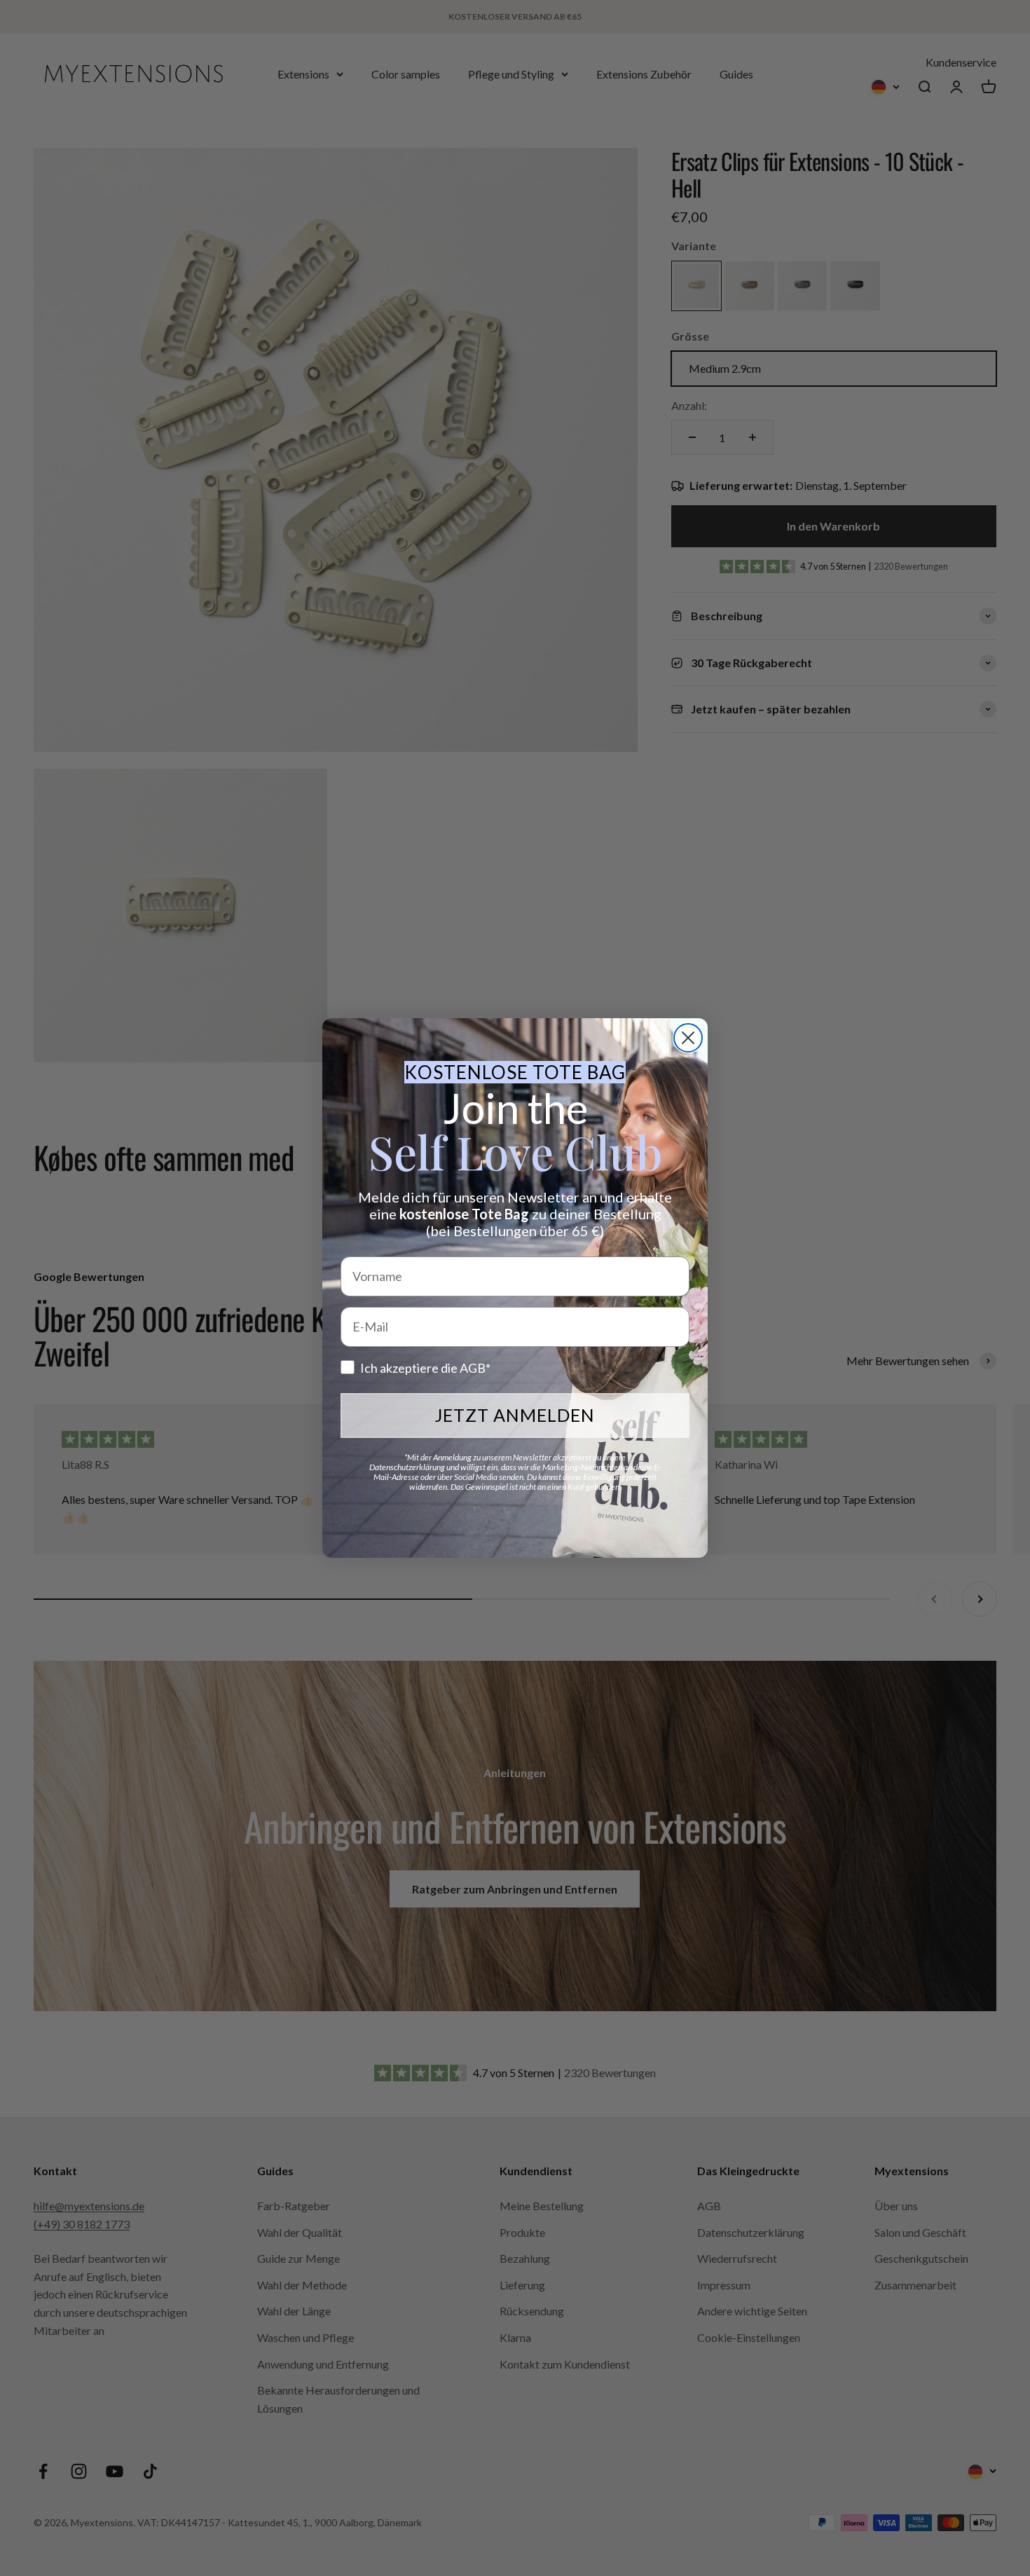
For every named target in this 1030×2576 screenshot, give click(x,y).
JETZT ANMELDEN (515, 1415)
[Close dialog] (688, 1038)
